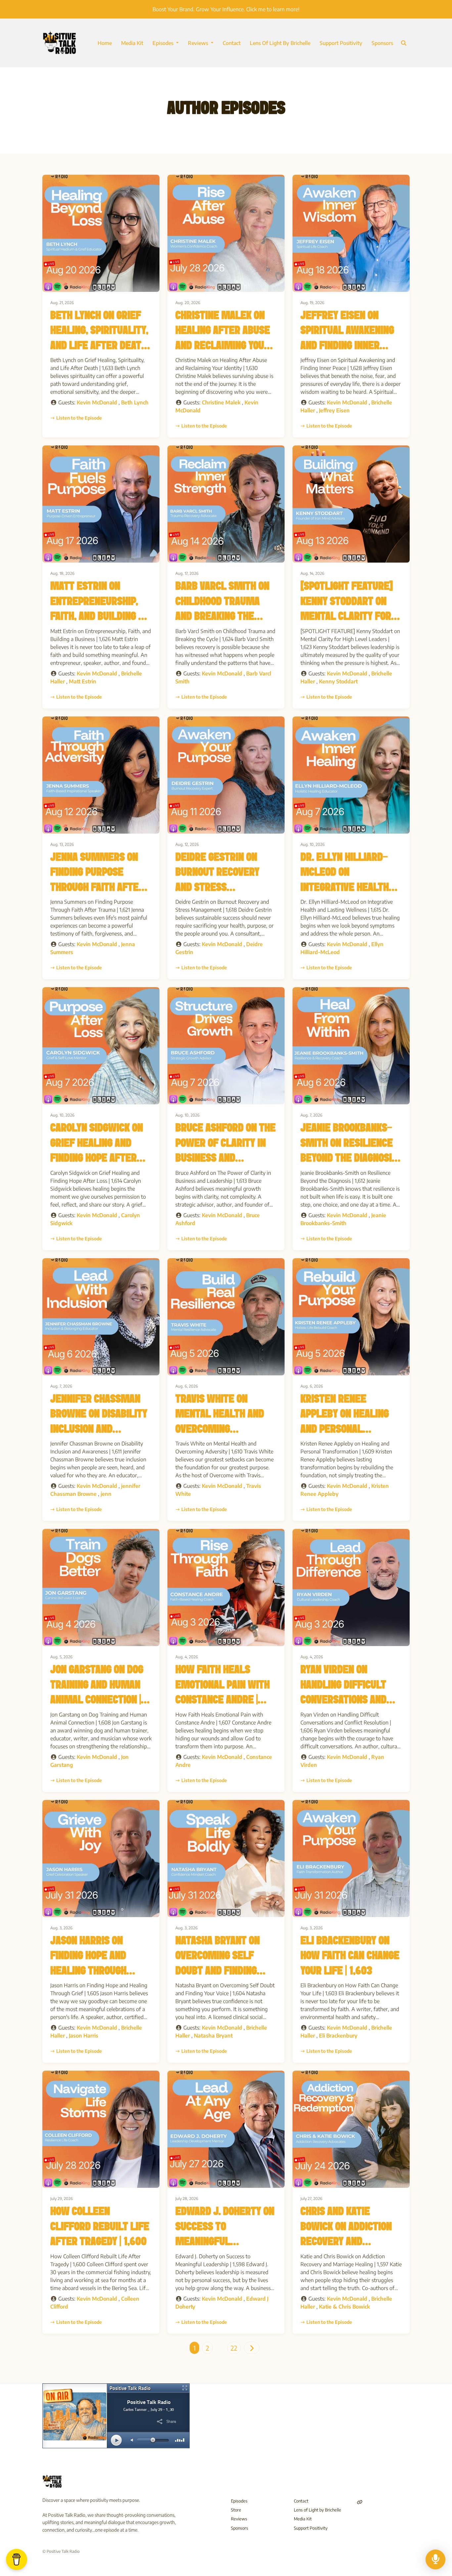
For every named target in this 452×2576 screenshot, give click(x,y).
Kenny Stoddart (338, 681)
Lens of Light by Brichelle (280, 43)
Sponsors (382, 43)
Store (236, 2510)
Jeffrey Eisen (334, 410)
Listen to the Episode (79, 418)
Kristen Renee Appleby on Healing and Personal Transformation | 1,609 (345, 1429)
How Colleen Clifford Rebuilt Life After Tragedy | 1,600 (100, 2227)
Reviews (199, 43)
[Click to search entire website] (404, 43)
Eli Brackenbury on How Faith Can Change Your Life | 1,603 (350, 1956)
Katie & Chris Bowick (344, 2307)
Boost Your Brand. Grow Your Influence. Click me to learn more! (226, 9)
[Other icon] (361, 2502)
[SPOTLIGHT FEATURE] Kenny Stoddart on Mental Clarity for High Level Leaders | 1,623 (347, 617)
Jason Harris (84, 2036)
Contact (232, 43)
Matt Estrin (83, 681)
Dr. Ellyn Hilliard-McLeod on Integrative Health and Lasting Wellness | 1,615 (345, 888)
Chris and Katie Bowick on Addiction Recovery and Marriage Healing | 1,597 (346, 2242)
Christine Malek (221, 402)
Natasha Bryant (213, 2036)
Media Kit (132, 43)
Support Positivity (341, 43)
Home (105, 43)
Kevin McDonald (97, 402)
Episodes (164, 43)
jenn (106, 1494)
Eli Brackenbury (338, 2036)
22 (234, 2348)
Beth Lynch (135, 402)
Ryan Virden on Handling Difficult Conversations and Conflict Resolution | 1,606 (349, 1700)
